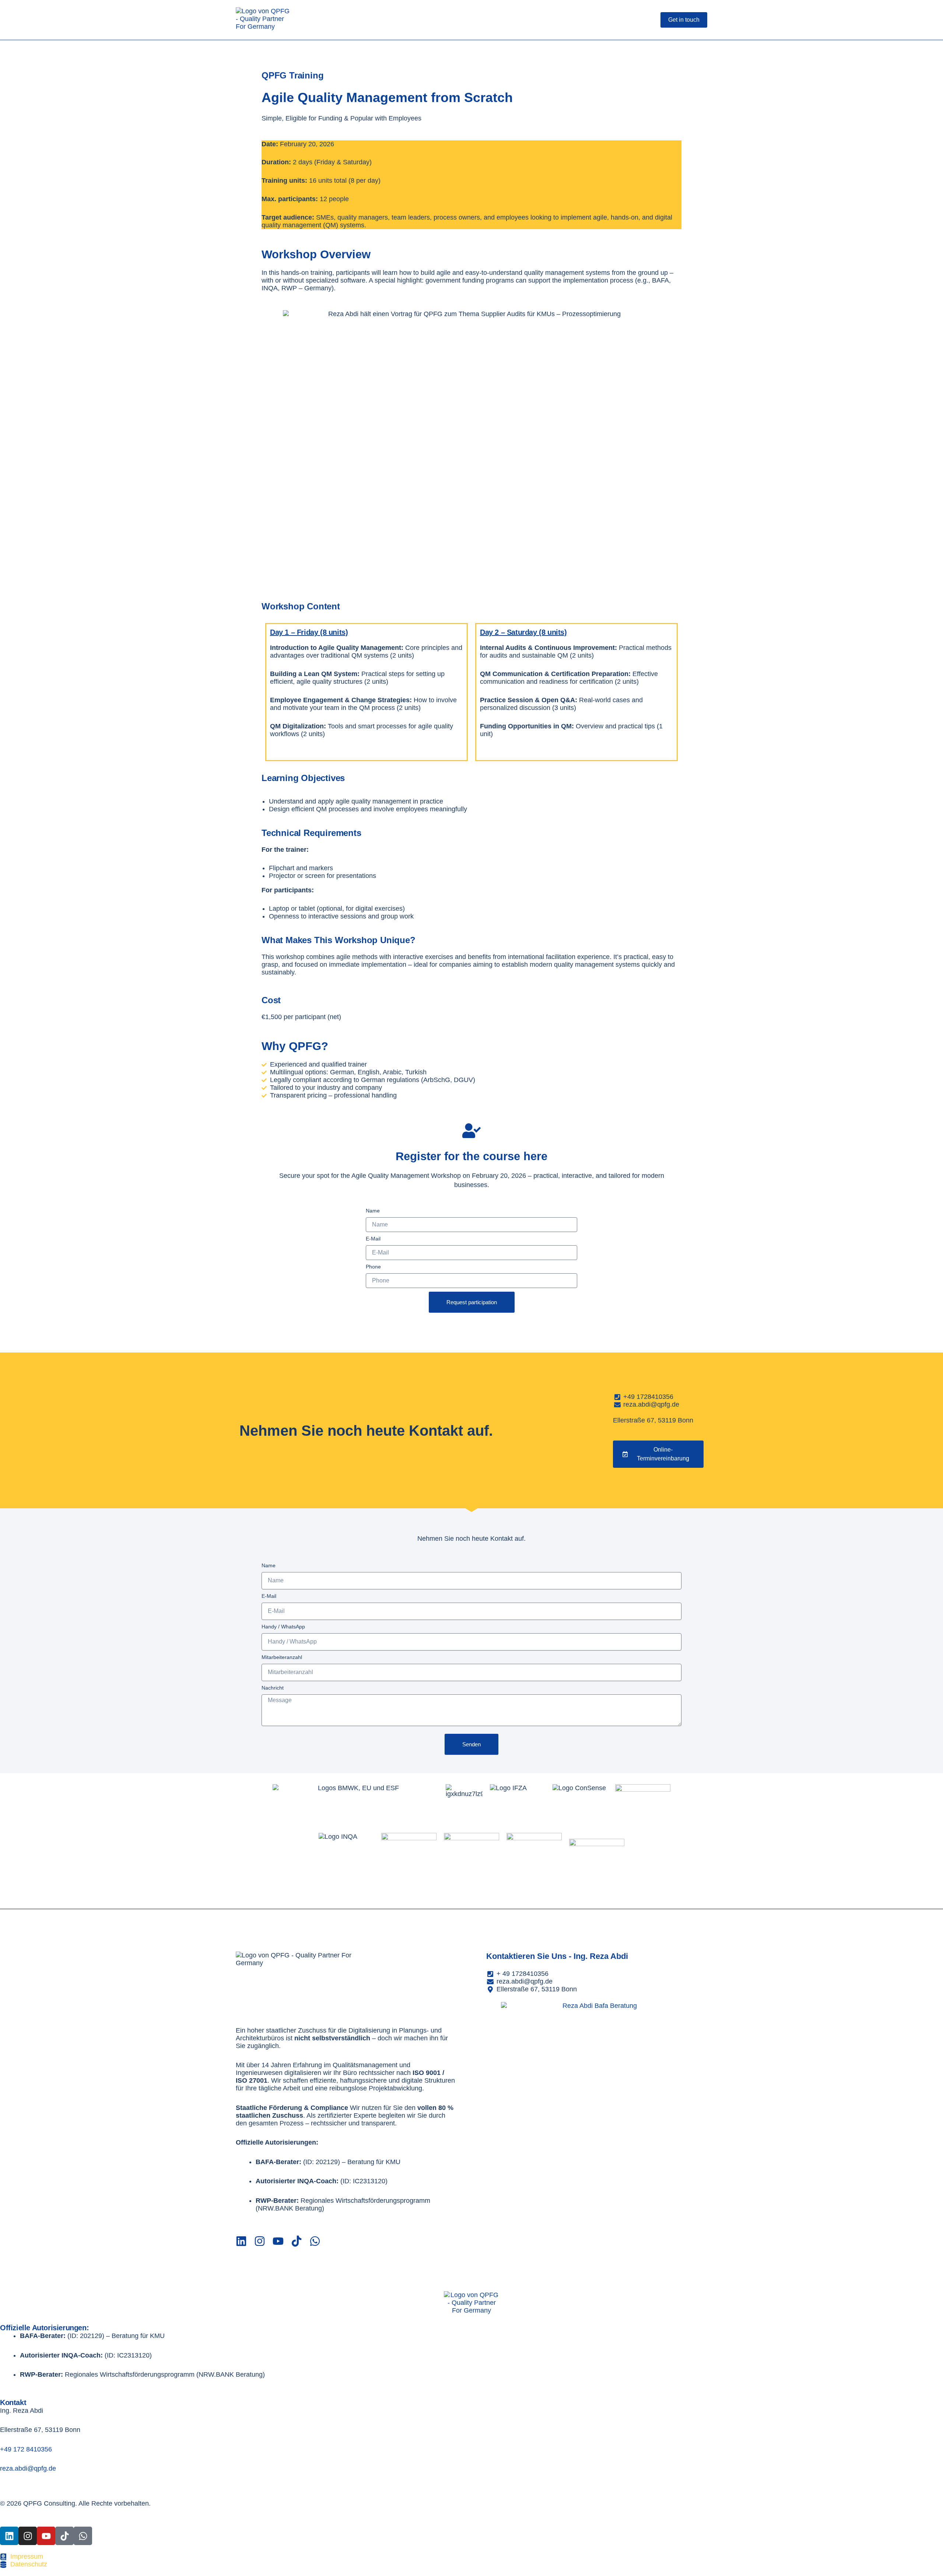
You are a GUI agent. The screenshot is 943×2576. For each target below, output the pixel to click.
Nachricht (273, 1688)
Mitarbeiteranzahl (282, 1657)
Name (373, 1211)
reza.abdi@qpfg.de (28, 2468)
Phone (373, 1267)
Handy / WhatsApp (283, 1627)
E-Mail (373, 1239)
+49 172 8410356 (26, 2449)
